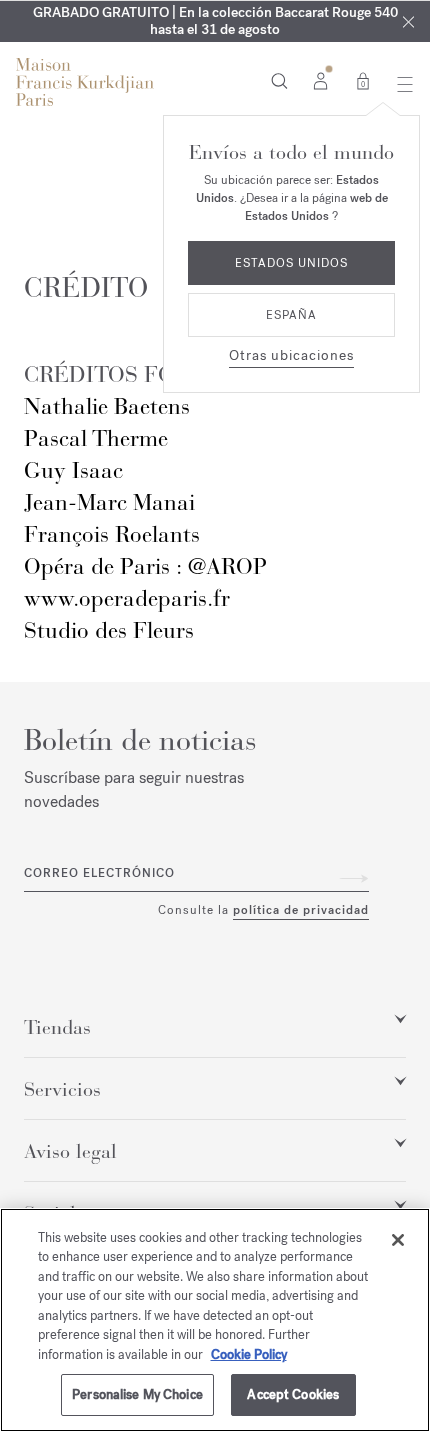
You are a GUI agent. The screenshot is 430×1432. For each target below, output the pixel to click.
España (291, 315)
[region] (215, 1320)
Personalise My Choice (137, 1394)
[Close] (398, 1240)
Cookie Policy (249, 1354)
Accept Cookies (293, 1394)
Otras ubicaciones (291, 355)
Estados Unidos (291, 263)
